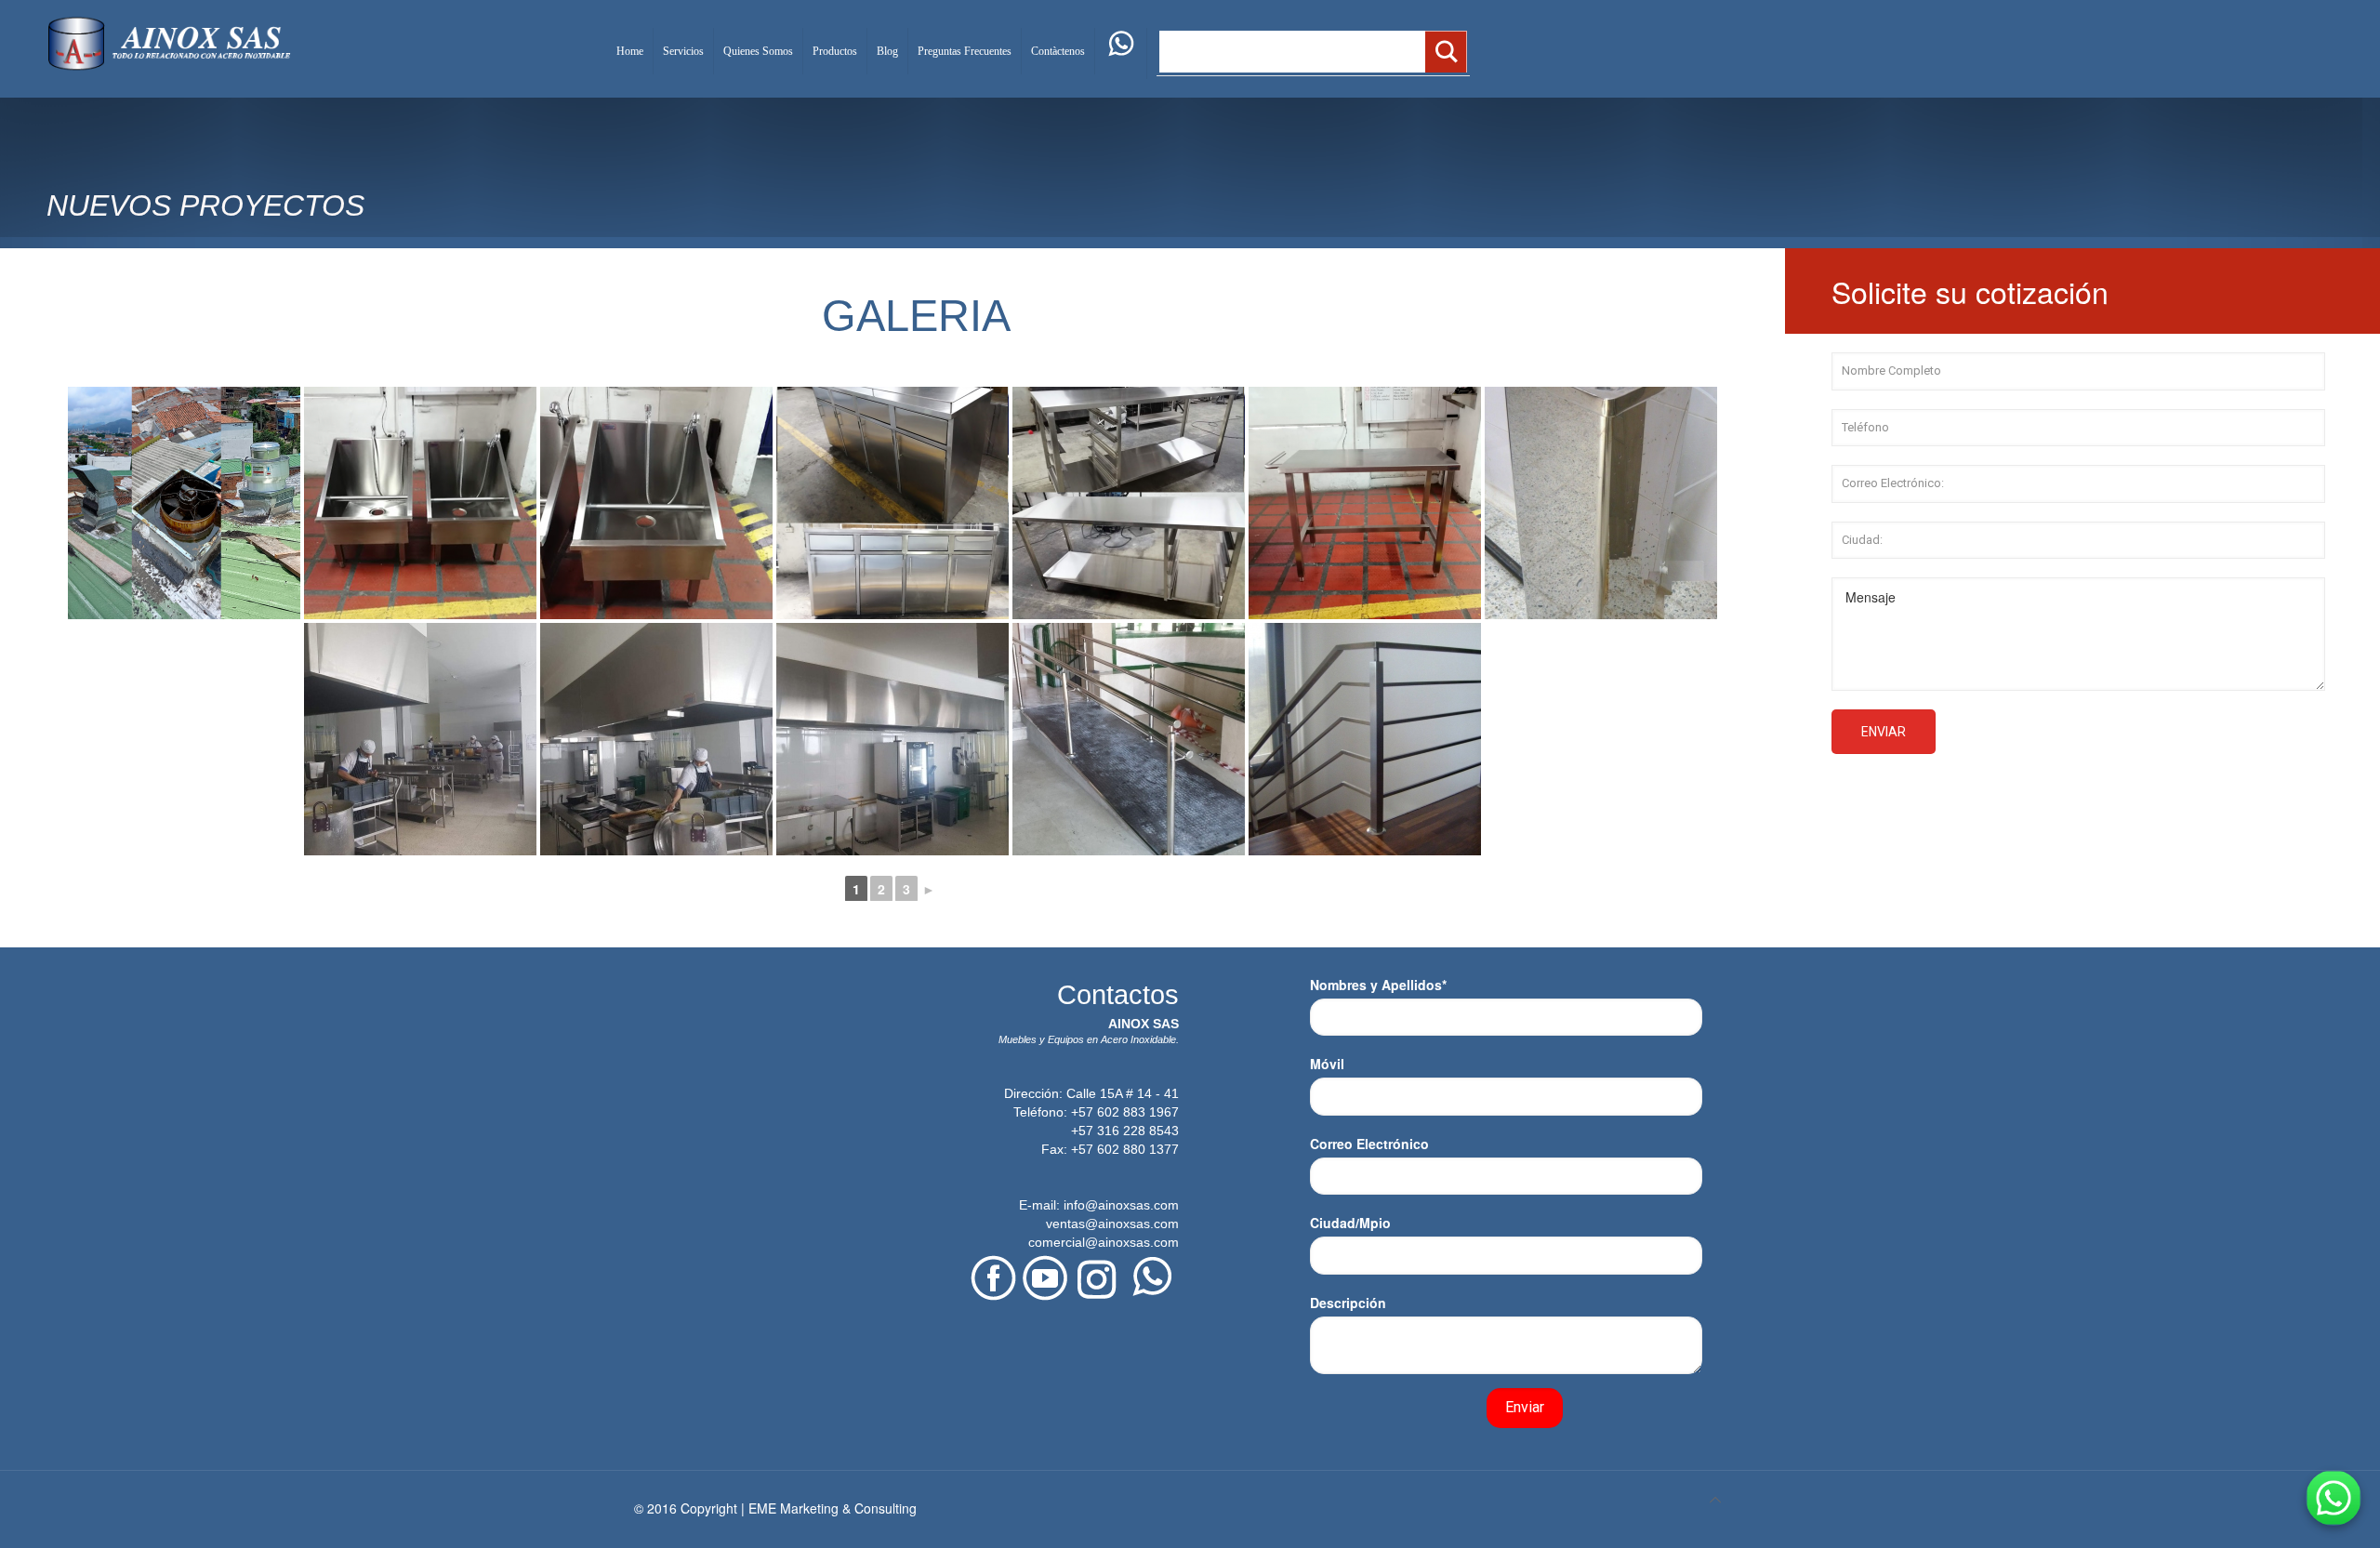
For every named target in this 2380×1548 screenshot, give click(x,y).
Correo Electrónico (1369, 1144)
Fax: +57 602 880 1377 (1110, 1149)
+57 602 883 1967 (1125, 1112)
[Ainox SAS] (169, 42)
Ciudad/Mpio (1350, 1223)
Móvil (1327, 1064)
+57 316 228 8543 (1125, 1131)
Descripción (1348, 1303)
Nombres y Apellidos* (1378, 985)
